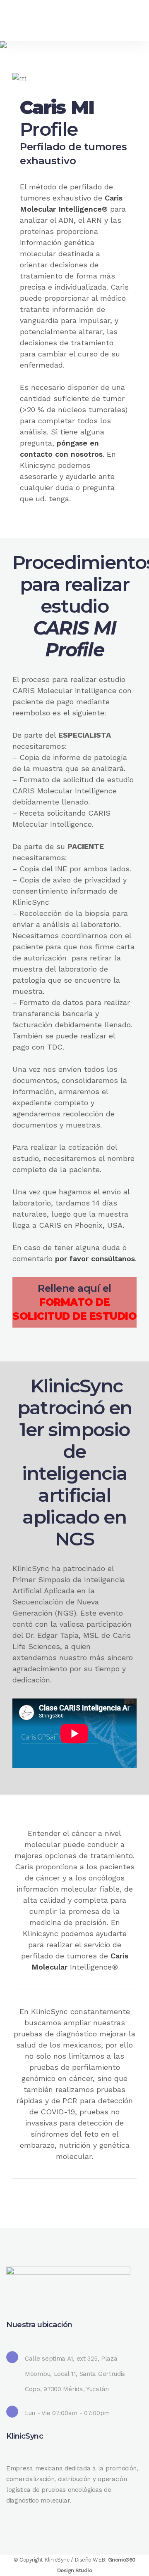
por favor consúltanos (95, 1259)
